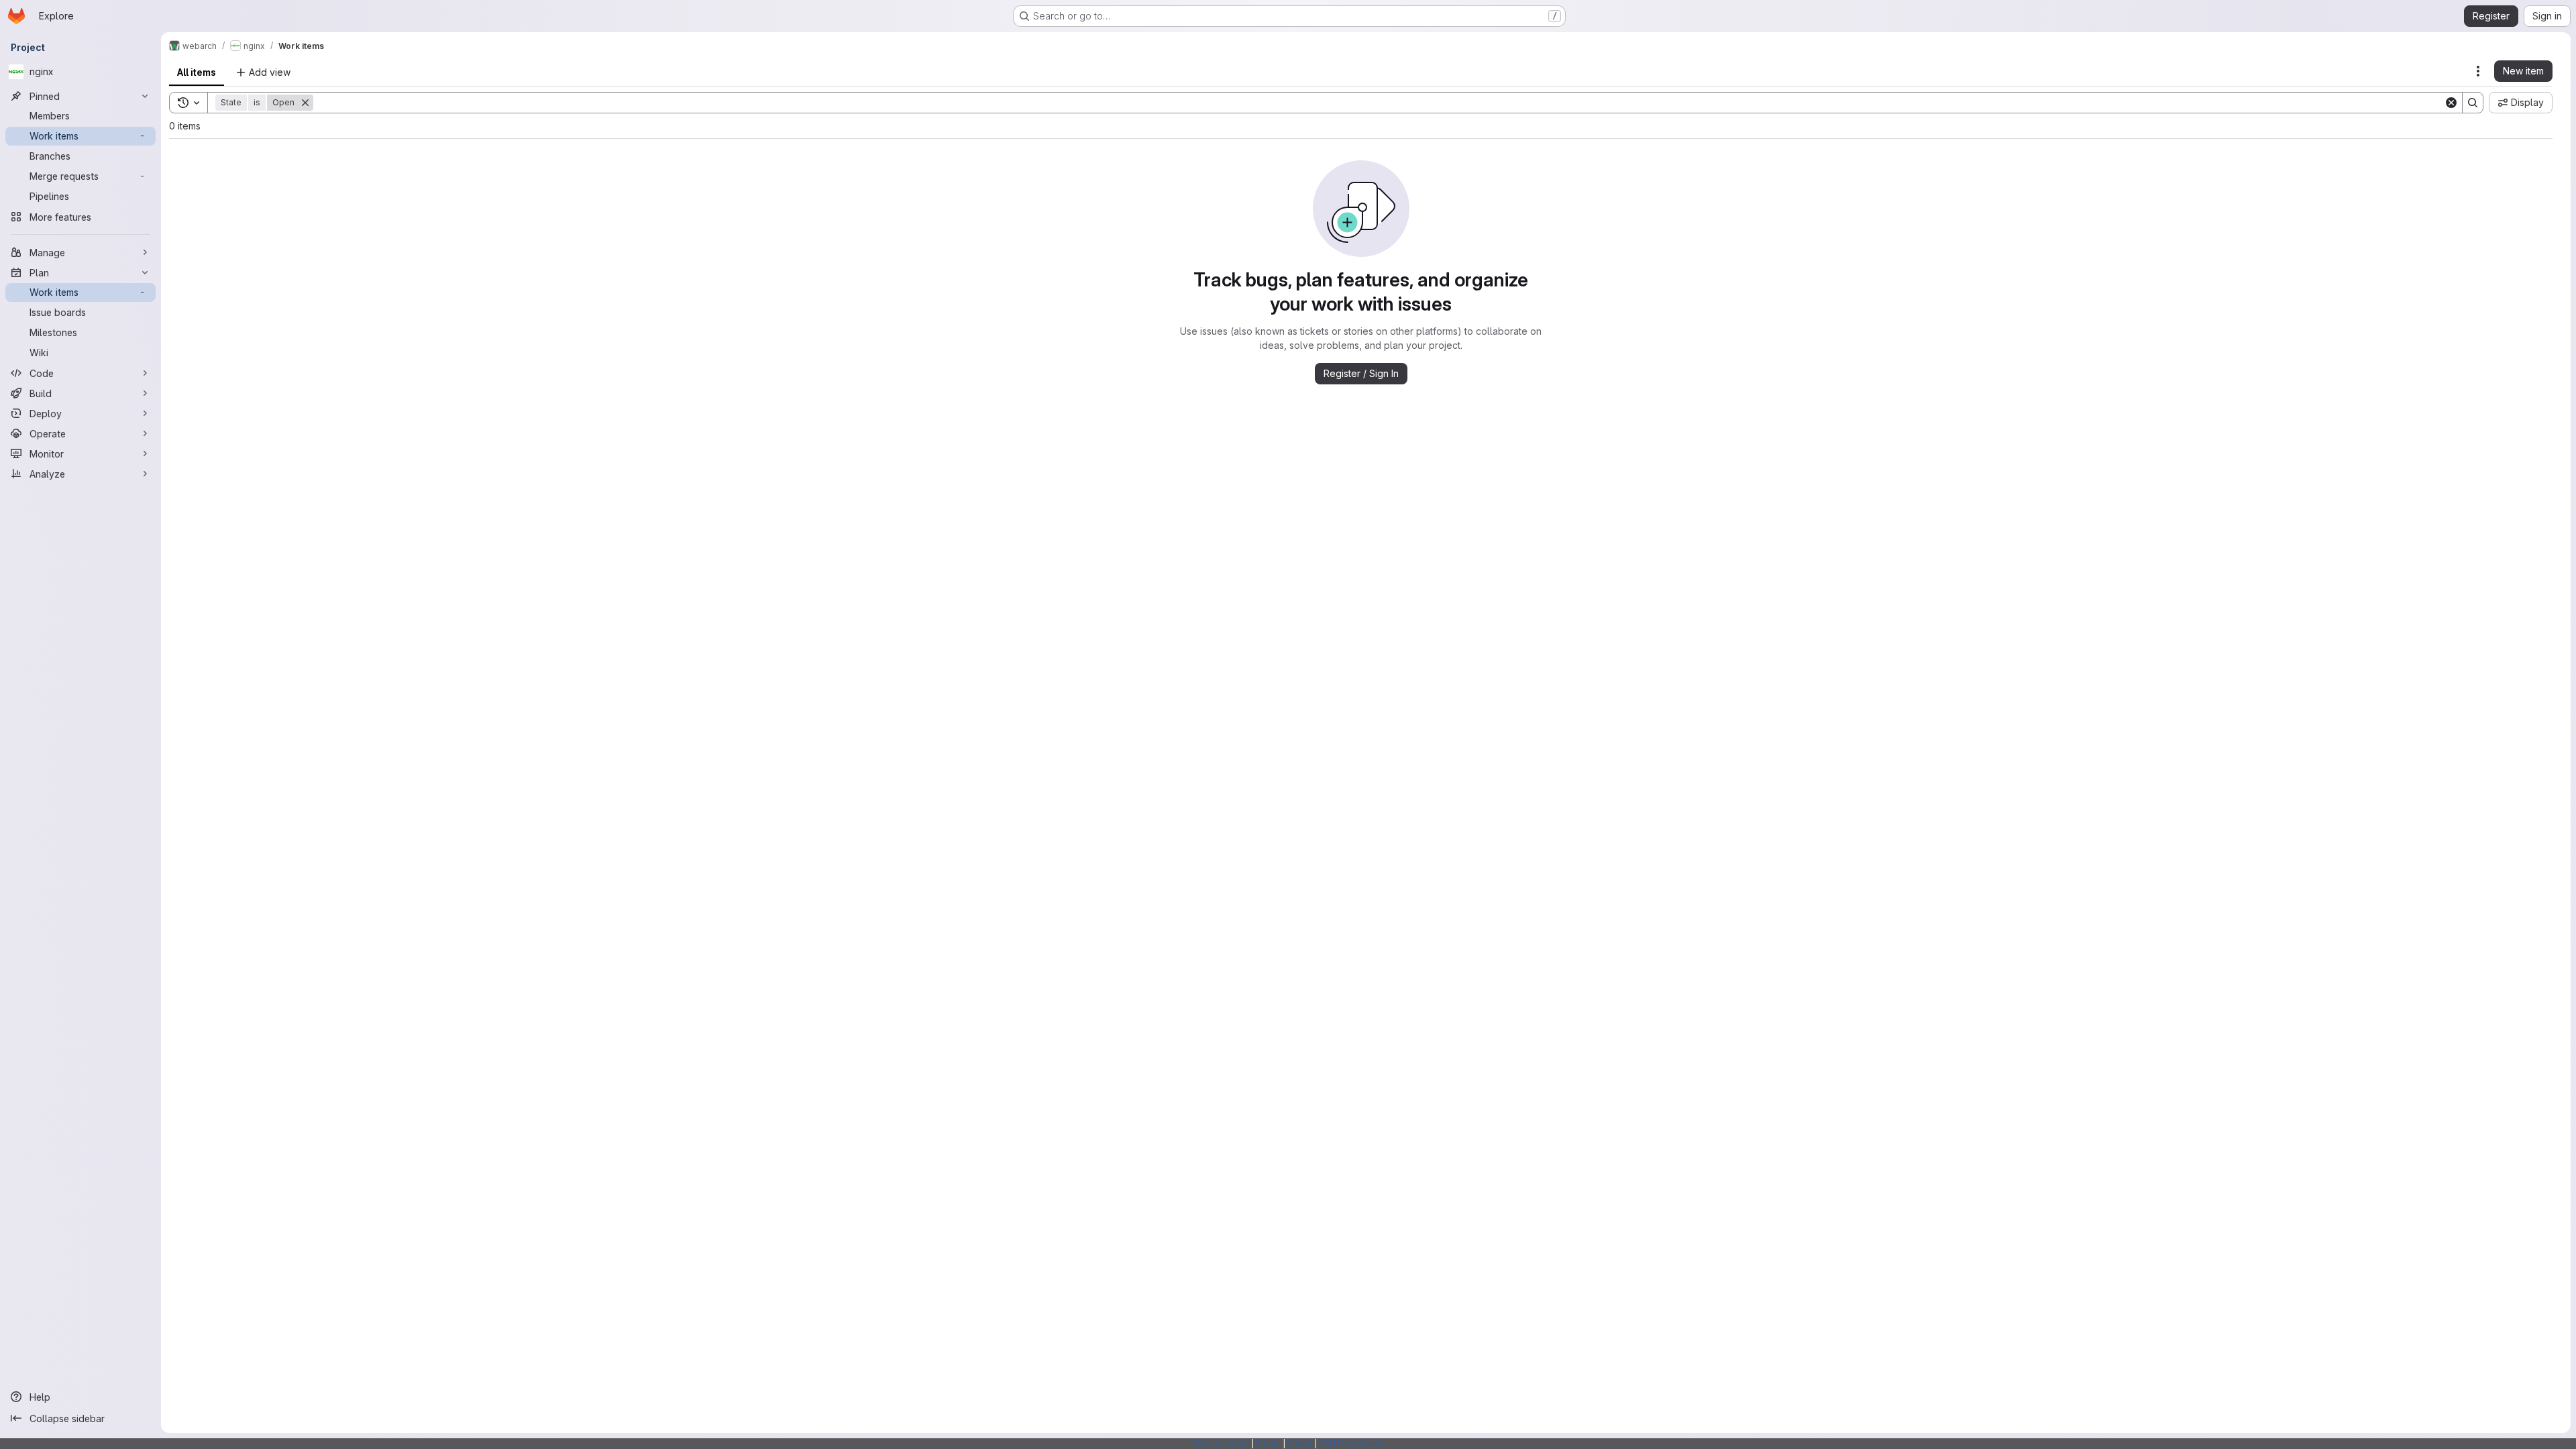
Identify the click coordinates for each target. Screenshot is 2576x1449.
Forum (1268, 1443)
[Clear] (2451, 103)
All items (197, 72)
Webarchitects (1221, 1443)
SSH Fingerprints (1352, 1443)
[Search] (2473, 103)
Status (1300, 1443)
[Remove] (305, 103)
